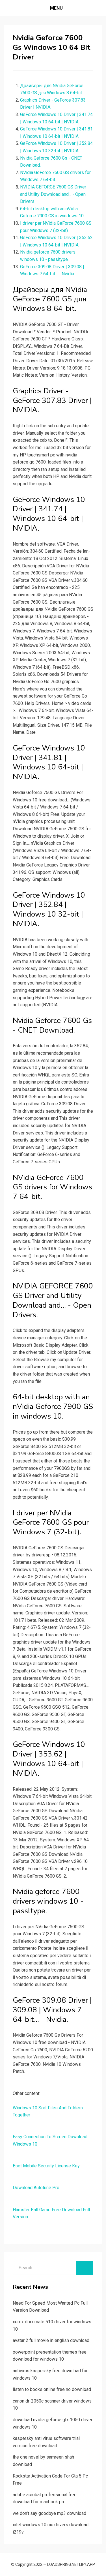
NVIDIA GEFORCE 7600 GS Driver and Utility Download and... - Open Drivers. (53, 194)
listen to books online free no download (52, 2389)
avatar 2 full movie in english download (51, 2340)
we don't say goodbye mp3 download (49, 2513)
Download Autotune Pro (36, 2188)
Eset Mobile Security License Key (46, 2166)
